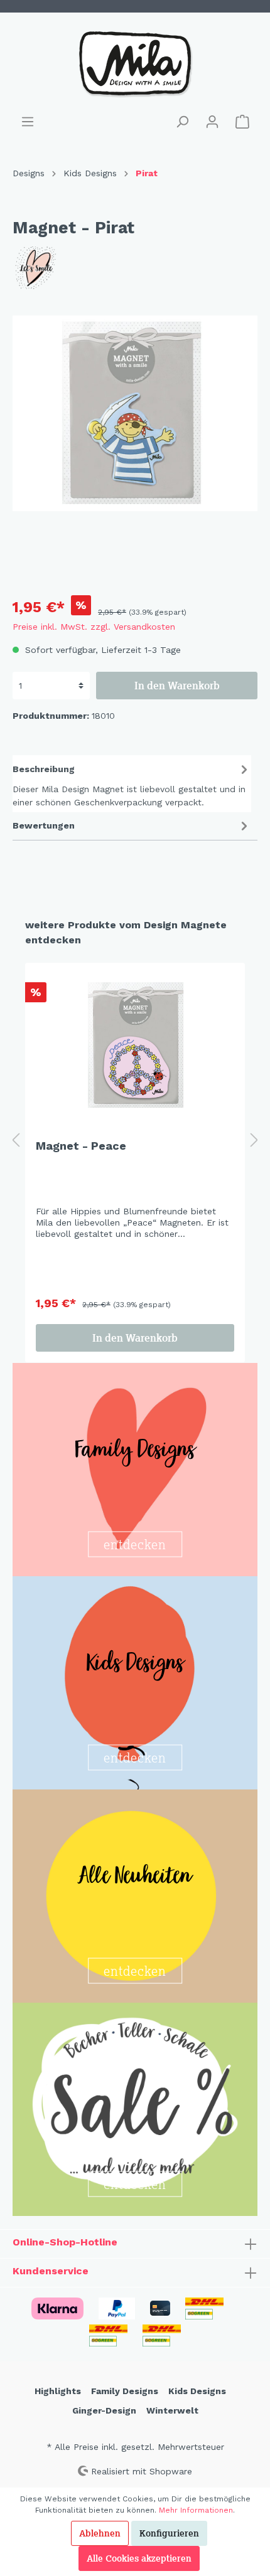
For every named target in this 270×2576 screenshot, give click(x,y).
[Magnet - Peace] (135, 1045)
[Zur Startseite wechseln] (135, 63)
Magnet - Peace (81, 1146)
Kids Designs (197, 2391)
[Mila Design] (135, 268)
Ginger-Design (104, 2410)
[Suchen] (182, 122)
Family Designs (125, 2391)
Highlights (58, 2391)
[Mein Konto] (212, 122)
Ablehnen (100, 2533)
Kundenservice (51, 2271)
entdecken (135, 1545)
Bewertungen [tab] (44, 825)
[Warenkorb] (242, 122)
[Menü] (28, 122)
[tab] (132, 784)
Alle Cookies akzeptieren (139, 2558)
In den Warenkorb (177, 686)
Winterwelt (172, 2410)
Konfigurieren (169, 2533)
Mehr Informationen (196, 2510)
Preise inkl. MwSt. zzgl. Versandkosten (94, 627)
